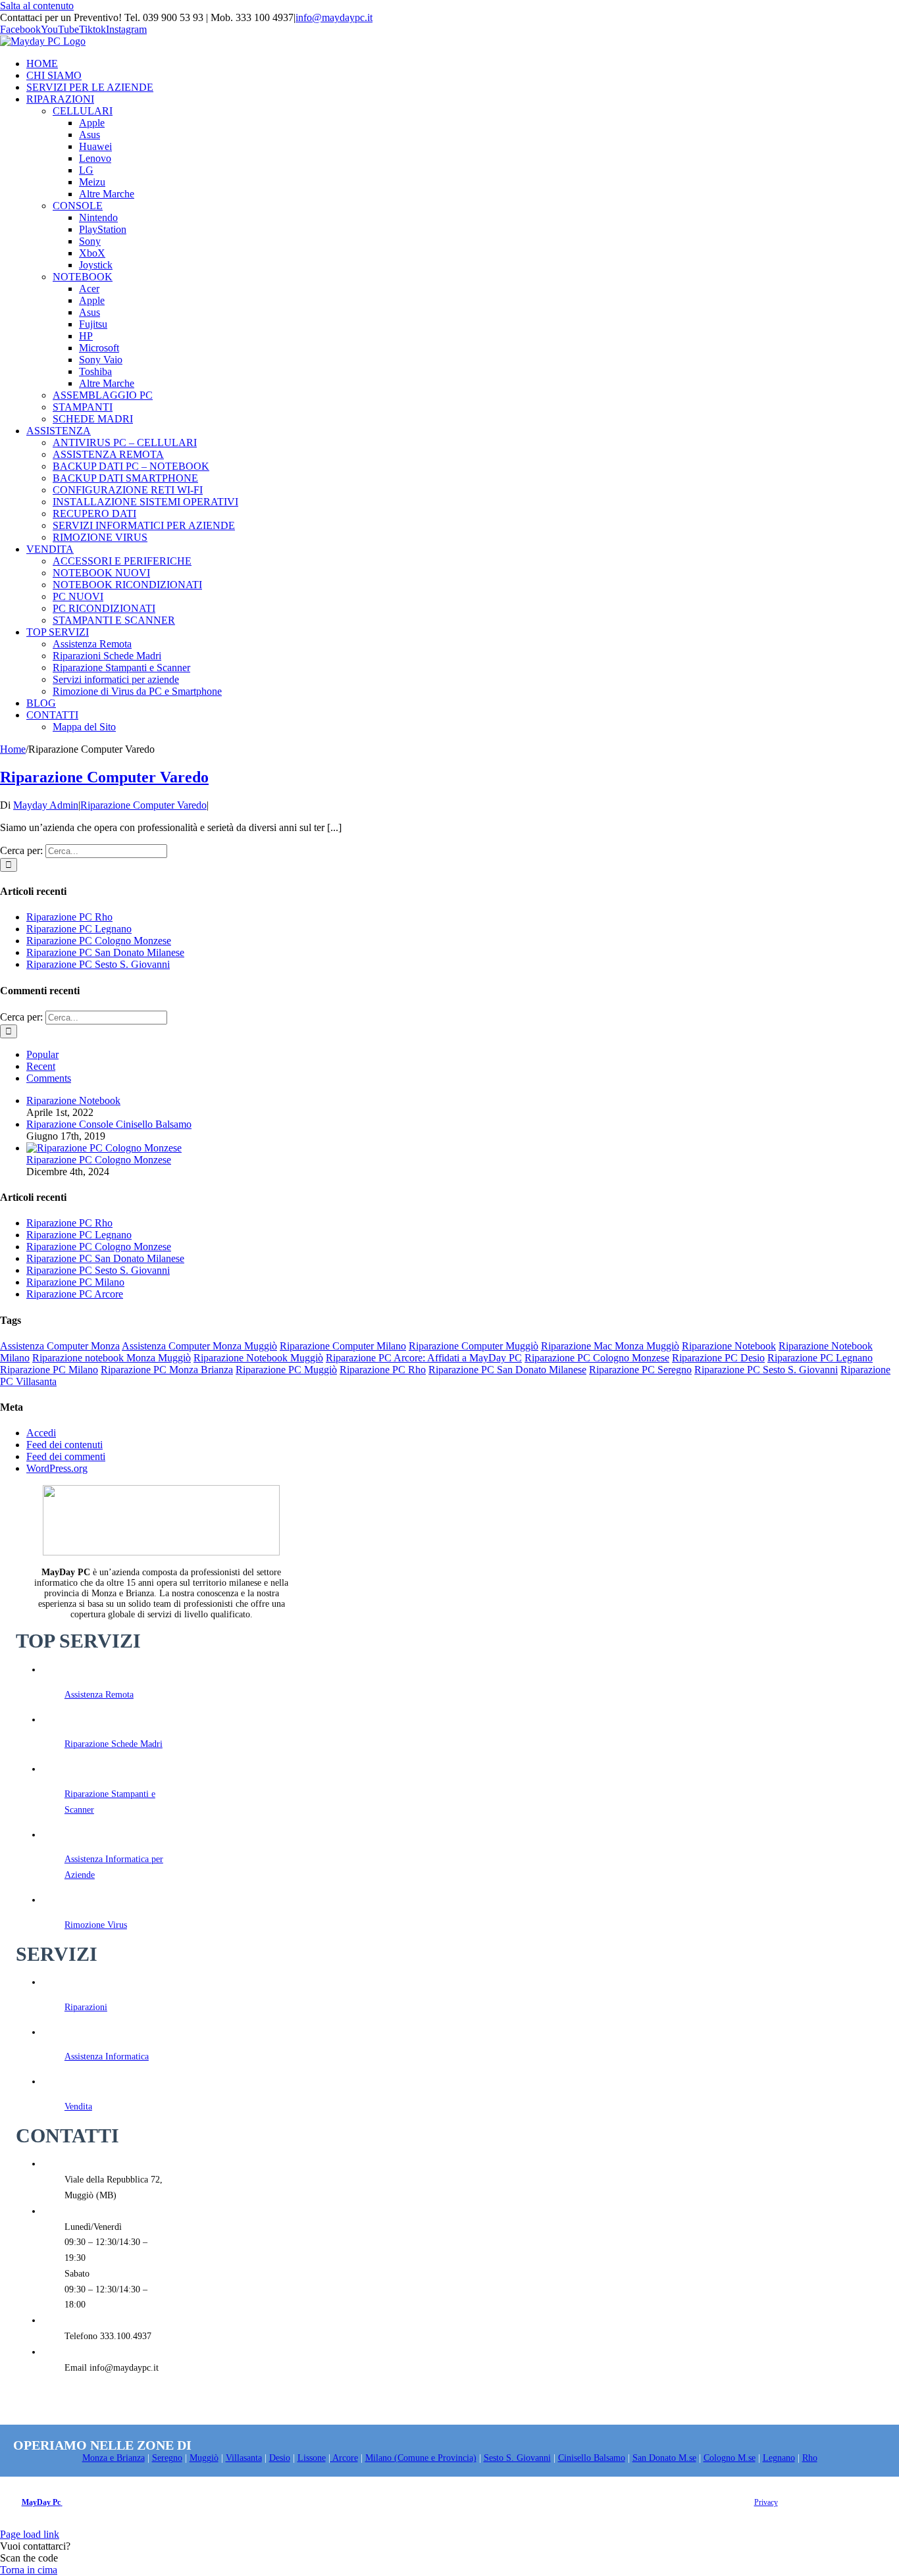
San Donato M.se (664, 2458)
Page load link (30, 2534)
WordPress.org (57, 1468)
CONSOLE (78, 206)
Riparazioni (86, 2007)
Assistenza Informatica (107, 2057)
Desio (280, 2458)
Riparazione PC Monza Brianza (167, 1370)
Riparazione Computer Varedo (104, 777)
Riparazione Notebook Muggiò (258, 1358)
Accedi (41, 1433)
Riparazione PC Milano (75, 1282)
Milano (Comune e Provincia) (421, 2458)
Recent (41, 1066)
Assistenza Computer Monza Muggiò (199, 1346)
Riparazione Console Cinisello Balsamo (109, 1124)
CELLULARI (83, 111)
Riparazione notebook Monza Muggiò (112, 1358)
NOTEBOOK (83, 277)
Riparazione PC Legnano (79, 929)
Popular (42, 1054)
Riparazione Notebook (73, 1100)
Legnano (779, 2458)
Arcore (344, 2458)
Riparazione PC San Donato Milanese (105, 952)
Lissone (312, 2458)
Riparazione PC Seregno (640, 1370)
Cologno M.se (730, 2458)
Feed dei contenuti (64, 1445)
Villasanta (244, 2458)
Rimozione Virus (96, 1925)
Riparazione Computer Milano (343, 1346)
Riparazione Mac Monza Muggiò (610, 1346)
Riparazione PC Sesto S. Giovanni (98, 964)
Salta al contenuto (37, 6)
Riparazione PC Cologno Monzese (99, 941)
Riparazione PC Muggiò (286, 1370)
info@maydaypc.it (334, 17)
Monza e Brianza (114, 2458)
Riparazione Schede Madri (114, 1744)
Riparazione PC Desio (718, 1358)
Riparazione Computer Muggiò (474, 1346)
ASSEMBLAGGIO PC (103, 395)
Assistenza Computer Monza (60, 1346)
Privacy (766, 2502)
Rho (810, 2458)
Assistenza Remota (99, 1695)
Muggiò (204, 2458)
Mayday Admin (46, 805)
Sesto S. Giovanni (517, 2458)
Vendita (78, 2107)
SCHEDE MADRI (93, 419)
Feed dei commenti (66, 1456)
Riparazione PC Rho (69, 917)
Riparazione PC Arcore (75, 1294)
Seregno (167, 2458)
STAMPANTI (83, 407)
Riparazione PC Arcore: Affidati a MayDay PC (424, 1358)
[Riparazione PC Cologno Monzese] (104, 1148)
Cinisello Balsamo (592, 2458)
